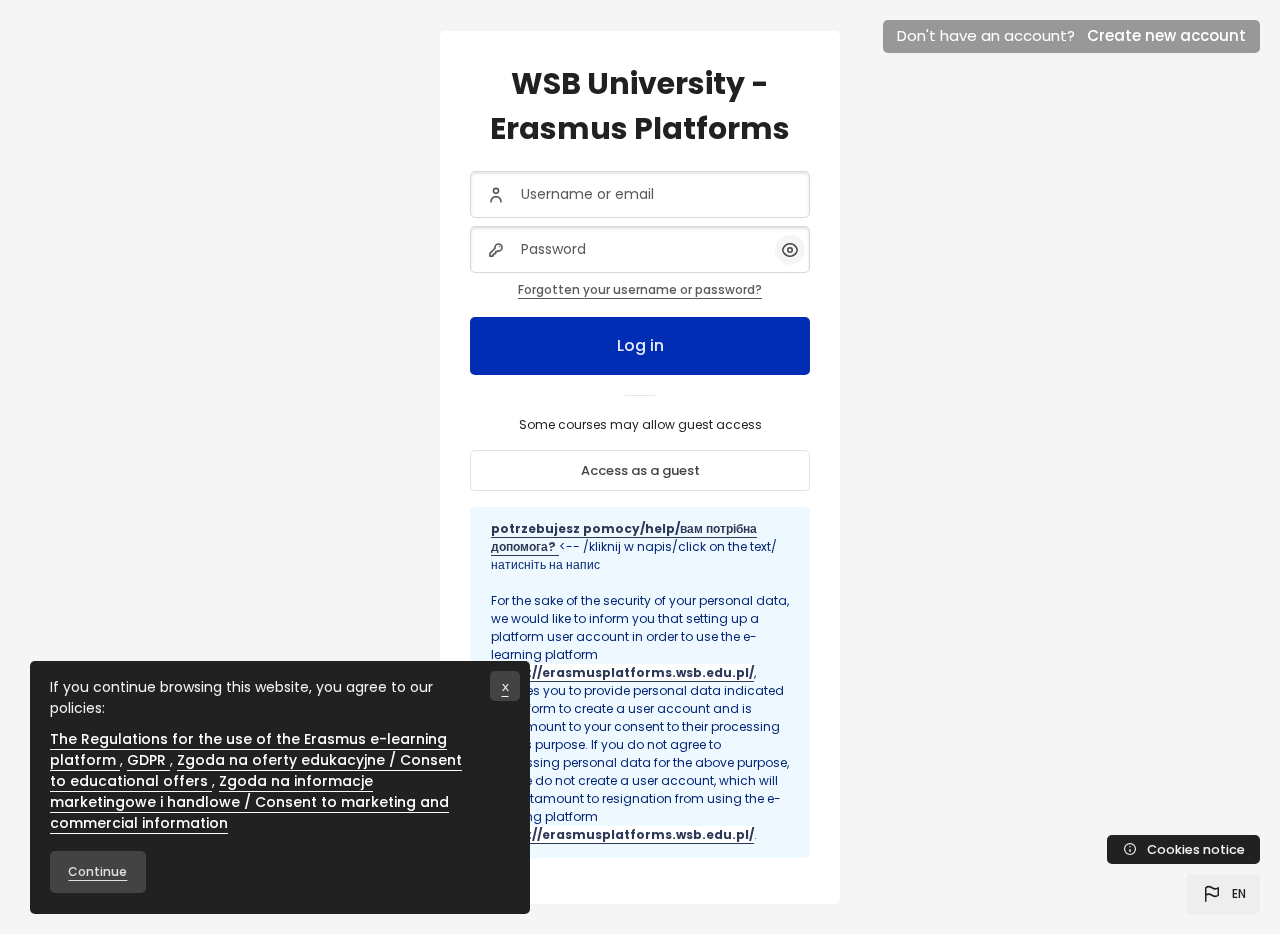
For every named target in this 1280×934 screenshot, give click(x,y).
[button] (1223, 894)
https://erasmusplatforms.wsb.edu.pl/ (622, 672)
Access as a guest (640, 470)
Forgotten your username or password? (640, 289)
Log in (640, 345)
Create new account (1166, 35)
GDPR (148, 760)
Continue (97, 871)
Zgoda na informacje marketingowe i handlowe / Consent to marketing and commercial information (249, 802)
